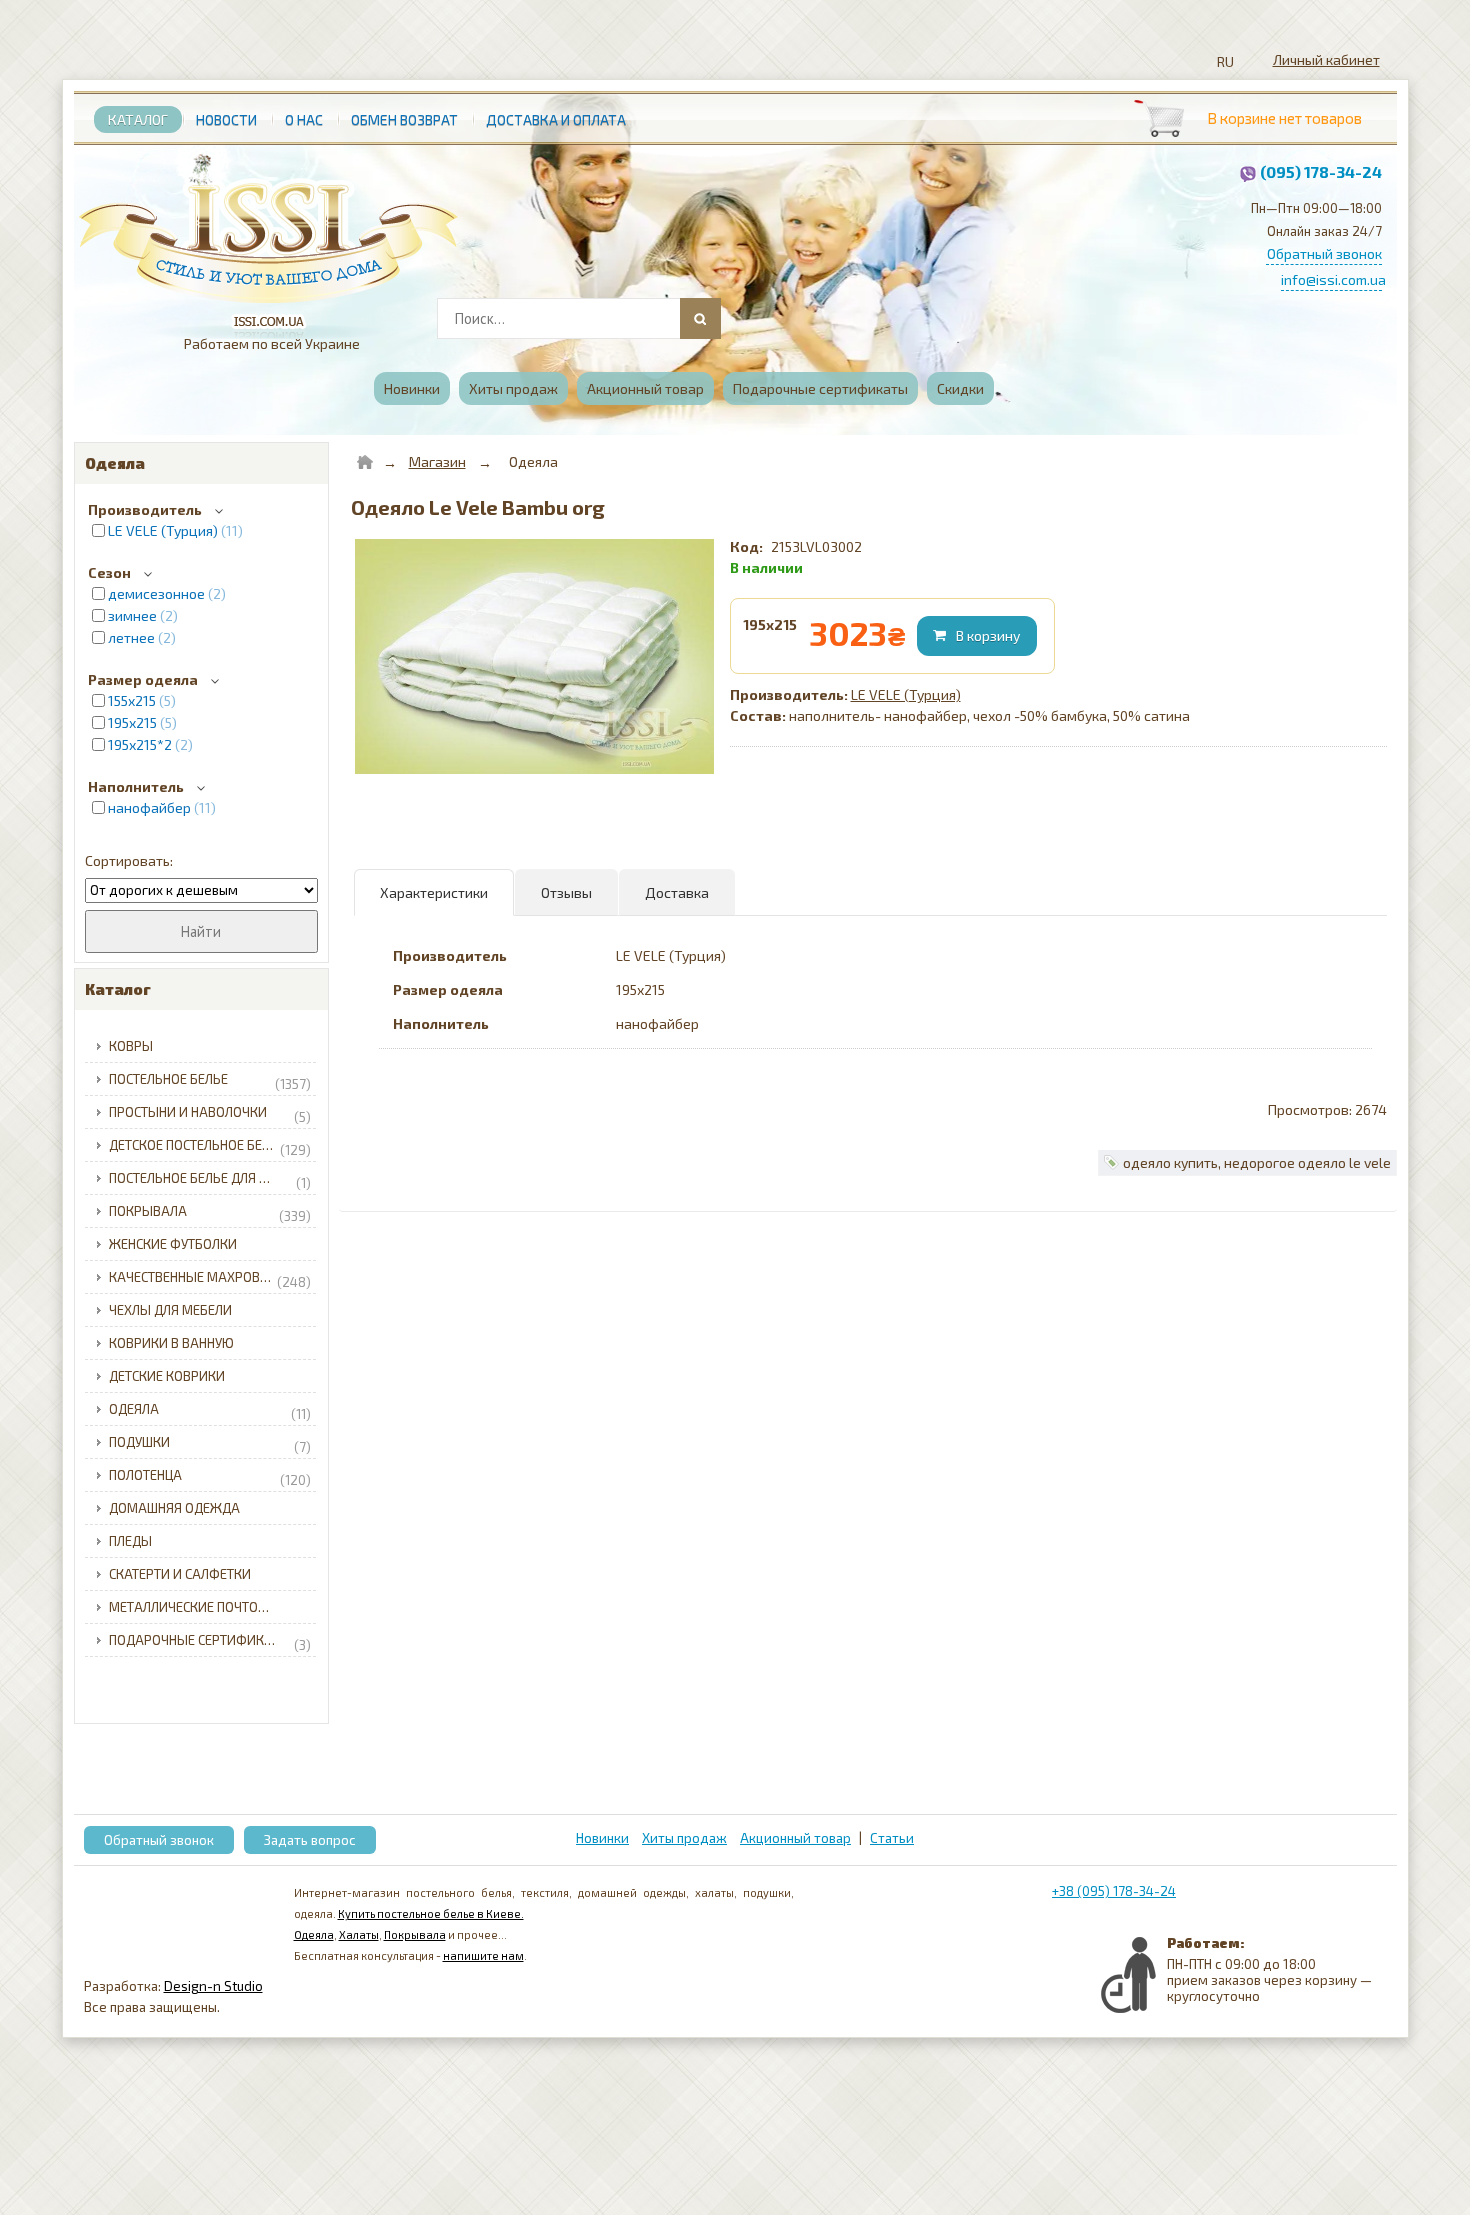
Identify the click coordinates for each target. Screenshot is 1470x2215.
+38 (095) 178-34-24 (1114, 1891)
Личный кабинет (1326, 59)
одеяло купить (1170, 1162)
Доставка (677, 892)
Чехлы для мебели (170, 1310)
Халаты (359, 1934)
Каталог (138, 119)
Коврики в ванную (171, 1343)
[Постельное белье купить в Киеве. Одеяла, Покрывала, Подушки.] (268, 233)
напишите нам (483, 1955)
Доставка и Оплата (556, 119)
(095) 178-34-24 (1321, 171)
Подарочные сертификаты (820, 388)
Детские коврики (167, 1376)
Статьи (892, 1838)
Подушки (210, 1444)
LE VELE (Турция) (906, 694)
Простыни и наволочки (210, 1114)
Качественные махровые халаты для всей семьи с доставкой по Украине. (215, 1279)
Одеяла (210, 1411)
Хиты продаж (513, 388)
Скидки (960, 388)
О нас (304, 119)
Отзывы (566, 892)
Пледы (130, 1541)
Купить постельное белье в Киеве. (431, 1913)
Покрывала (210, 1213)
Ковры (131, 1046)
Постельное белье (210, 1081)
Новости (226, 119)
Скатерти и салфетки (180, 1574)
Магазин (437, 461)
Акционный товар (645, 388)
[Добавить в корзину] (979, 636)
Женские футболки (173, 1244)
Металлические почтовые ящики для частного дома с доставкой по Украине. (215, 1607)
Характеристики (434, 892)
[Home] (365, 462)
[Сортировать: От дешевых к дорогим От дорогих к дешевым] (201, 889)
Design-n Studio (213, 1986)
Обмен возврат (404, 119)
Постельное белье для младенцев (215, 1180)
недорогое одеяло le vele (1307, 1162)
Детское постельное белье (210, 1147)
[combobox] (577, 318)
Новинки (412, 388)
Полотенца (210, 1477)
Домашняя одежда (174, 1508)
